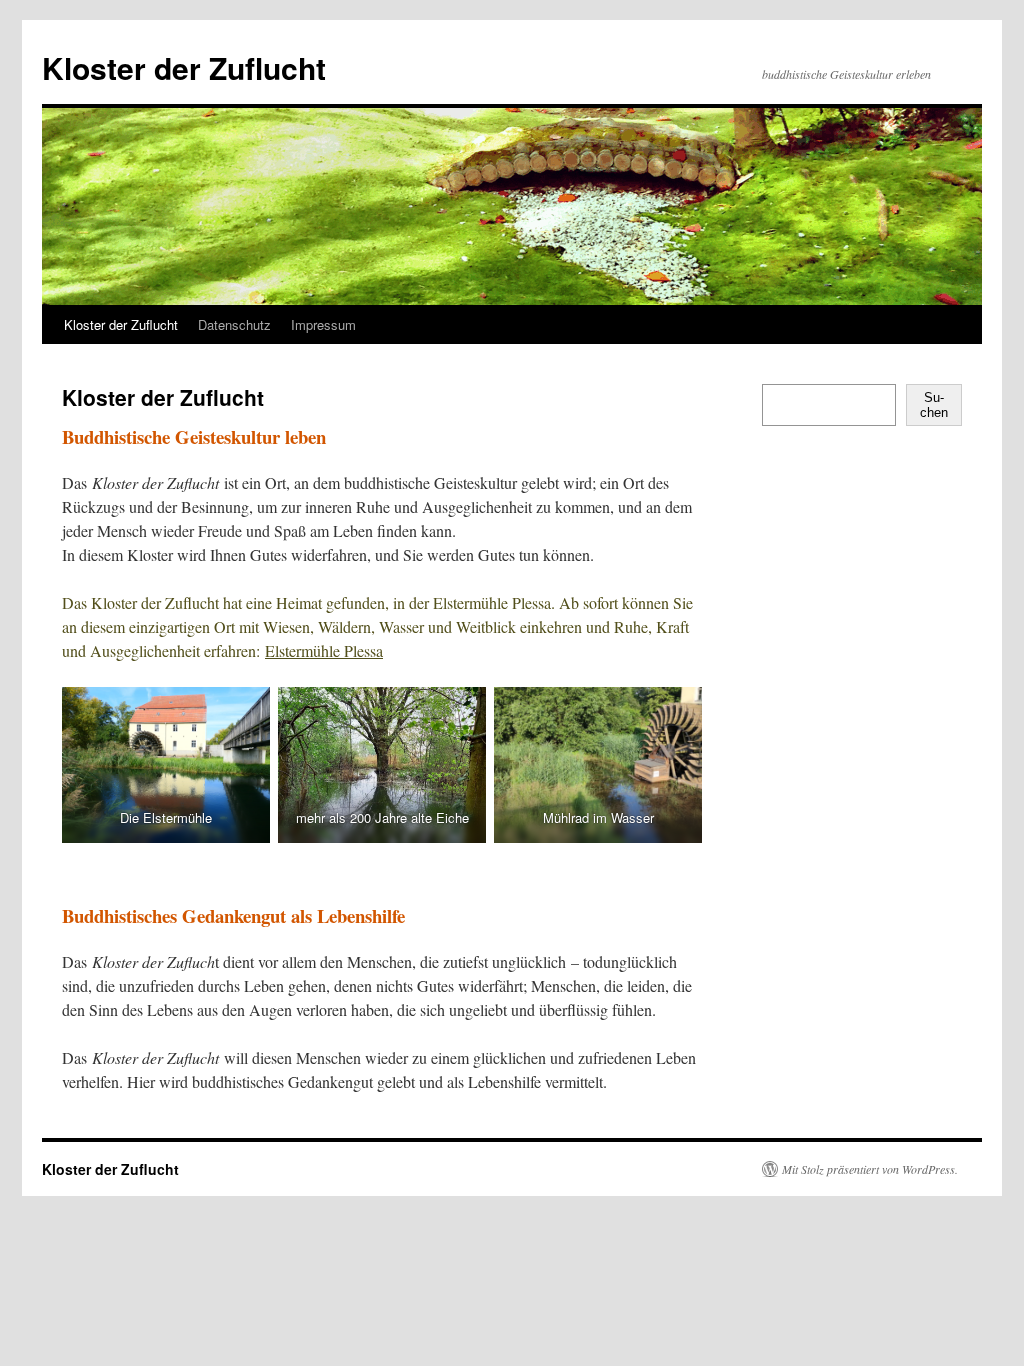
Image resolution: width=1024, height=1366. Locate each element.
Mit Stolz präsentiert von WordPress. (870, 1169)
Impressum (323, 324)
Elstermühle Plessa (324, 650)
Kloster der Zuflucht (184, 67)
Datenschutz (234, 324)
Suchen (934, 405)
